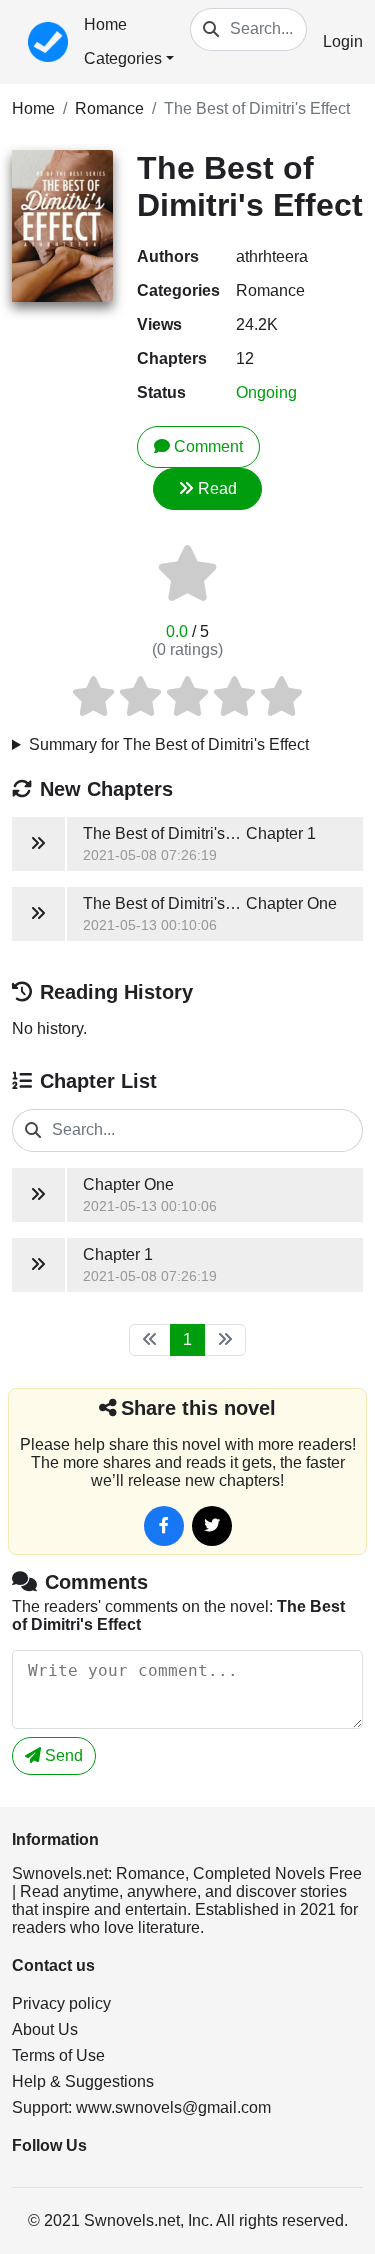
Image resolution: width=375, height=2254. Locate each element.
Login (343, 41)
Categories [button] (123, 58)
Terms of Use (58, 2055)
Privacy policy (61, 2003)
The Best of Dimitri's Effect (257, 108)
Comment (208, 446)
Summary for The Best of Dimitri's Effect (169, 744)
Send (62, 1755)
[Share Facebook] (164, 1526)
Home (105, 24)
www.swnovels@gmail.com (173, 2107)
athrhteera (272, 256)
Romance (109, 108)
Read (217, 488)
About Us (45, 2029)
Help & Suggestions (83, 2081)
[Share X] (212, 1526)
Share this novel (198, 1408)
